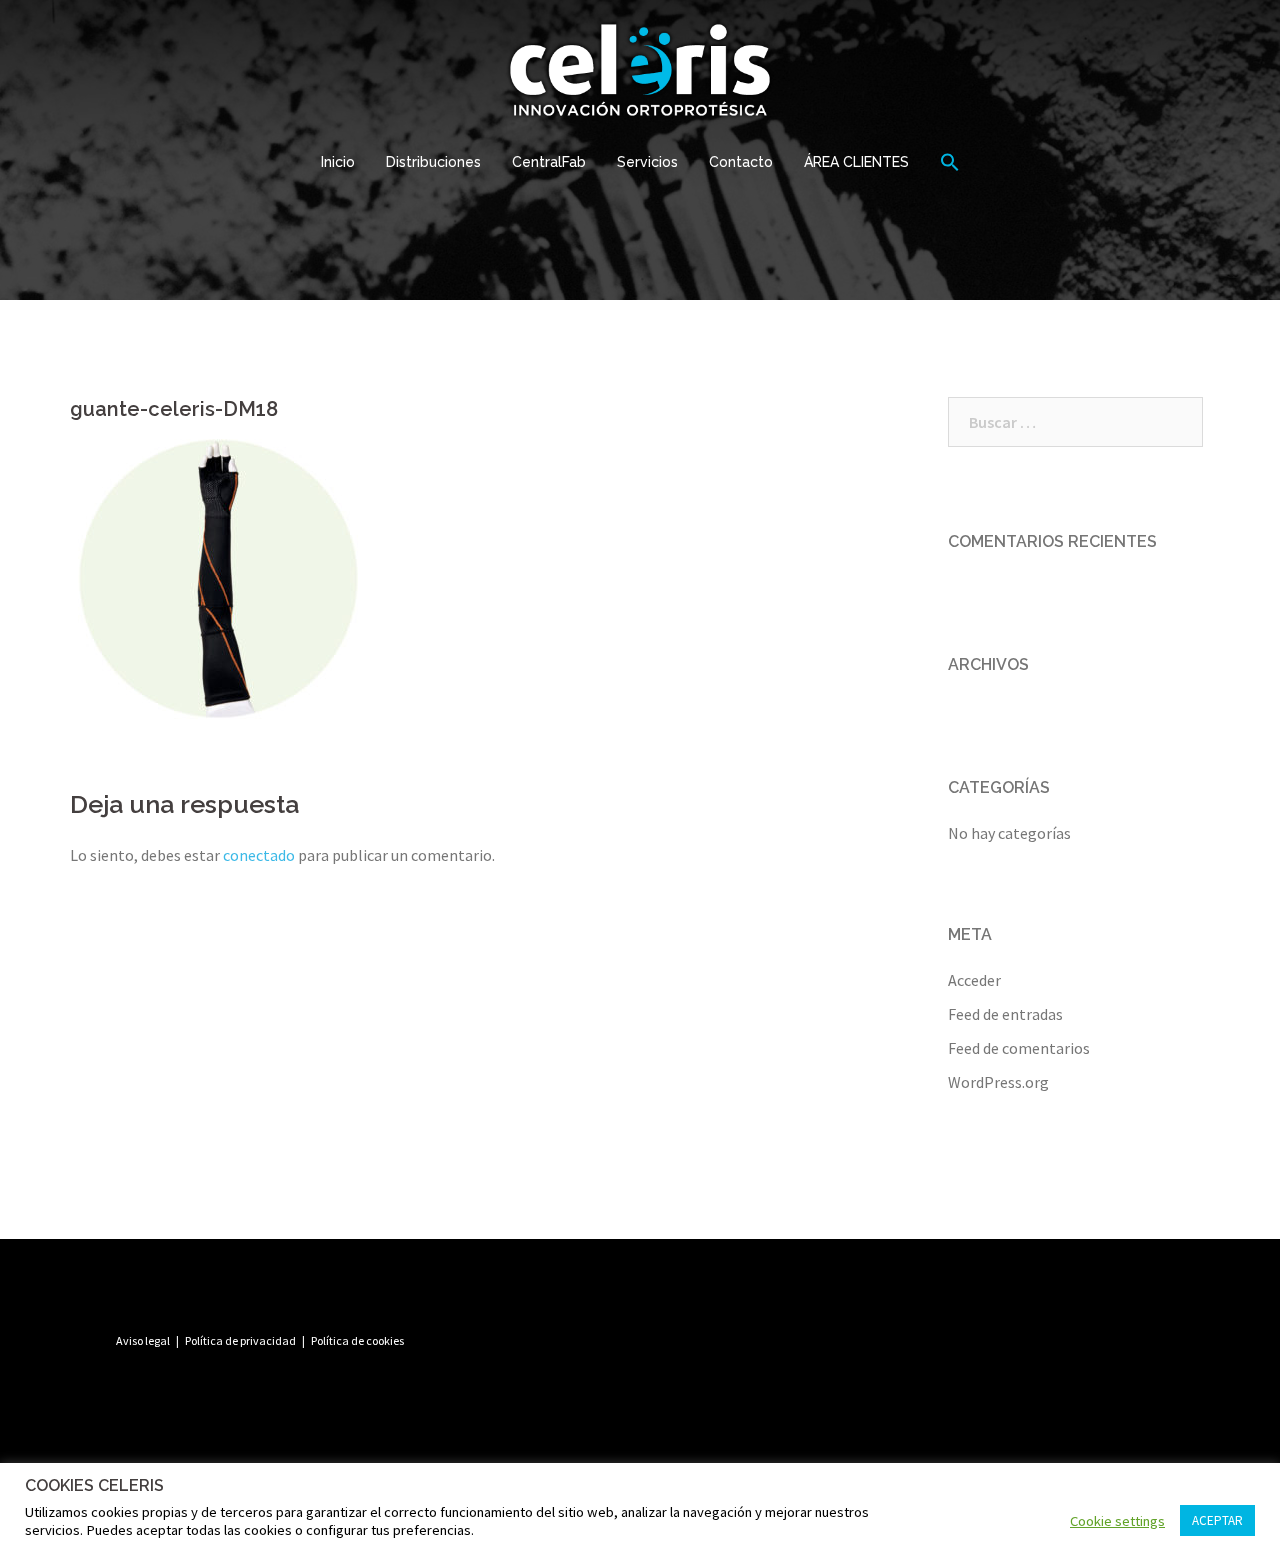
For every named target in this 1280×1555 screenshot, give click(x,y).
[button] (950, 163)
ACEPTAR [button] (1217, 1520)
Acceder (974, 980)
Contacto (741, 162)
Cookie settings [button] (1117, 1521)
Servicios (647, 162)
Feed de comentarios (1019, 1048)
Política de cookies (357, 1341)
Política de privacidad (240, 1341)
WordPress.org (998, 1082)
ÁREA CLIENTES (856, 162)
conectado (259, 855)
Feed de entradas (1005, 1014)
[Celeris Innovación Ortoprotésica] (640, 75)
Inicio (338, 162)
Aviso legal (143, 1341)
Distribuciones (433, 162)
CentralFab (549, 162)
